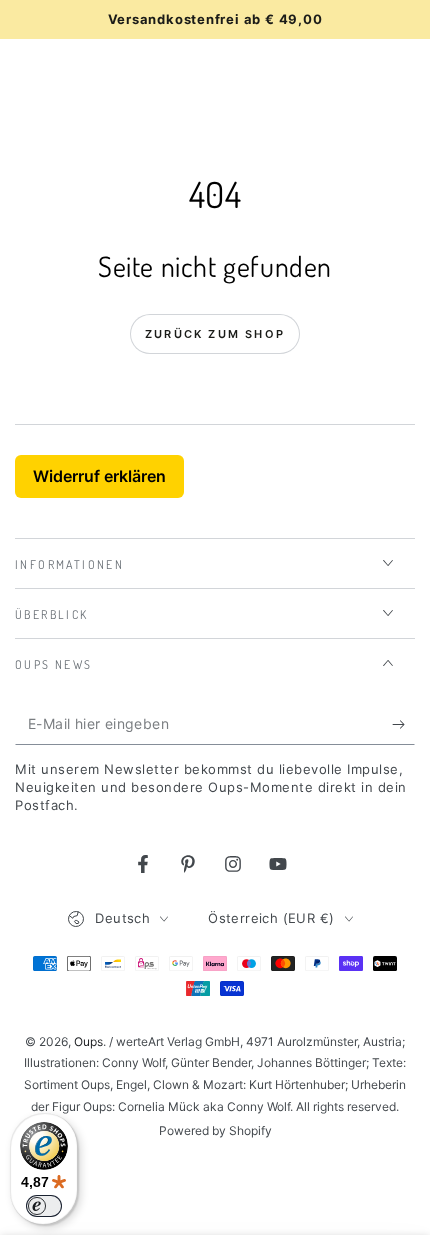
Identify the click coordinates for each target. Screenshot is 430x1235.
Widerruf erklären (99, 476)
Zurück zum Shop (215, 334)
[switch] (44, 1206)
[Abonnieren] (403, 725)
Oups (88, 1041)
